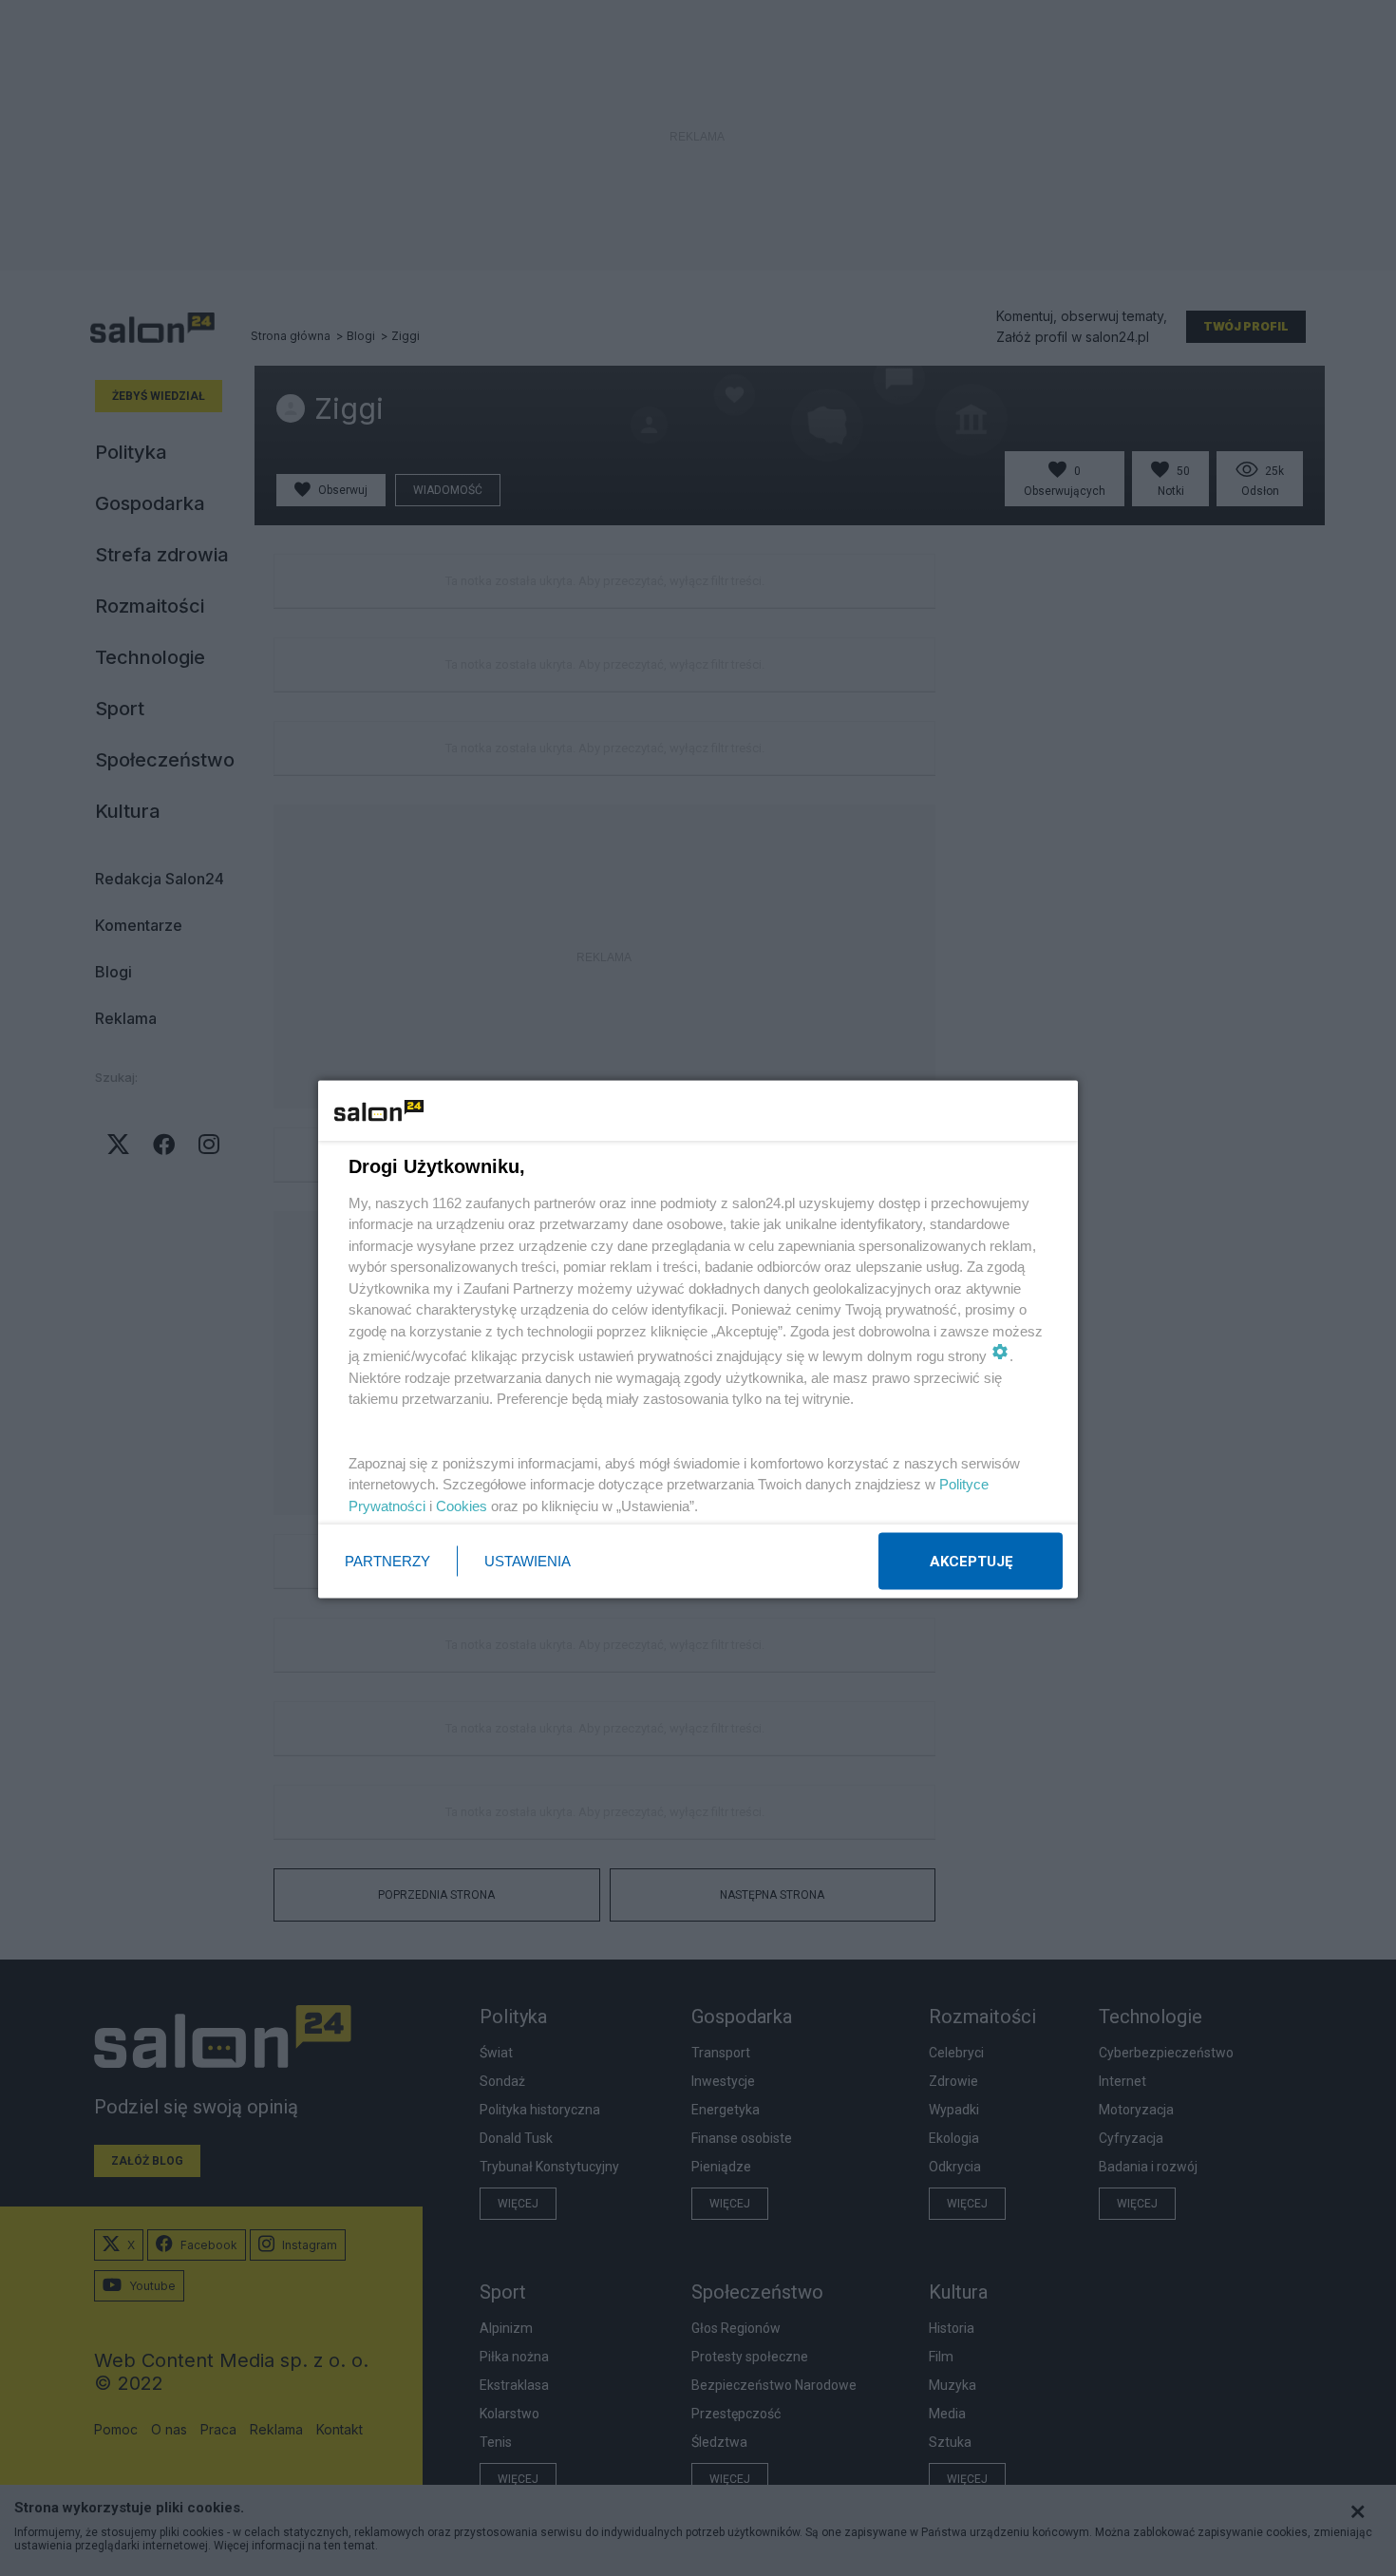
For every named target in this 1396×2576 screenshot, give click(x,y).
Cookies (462, 1505)
